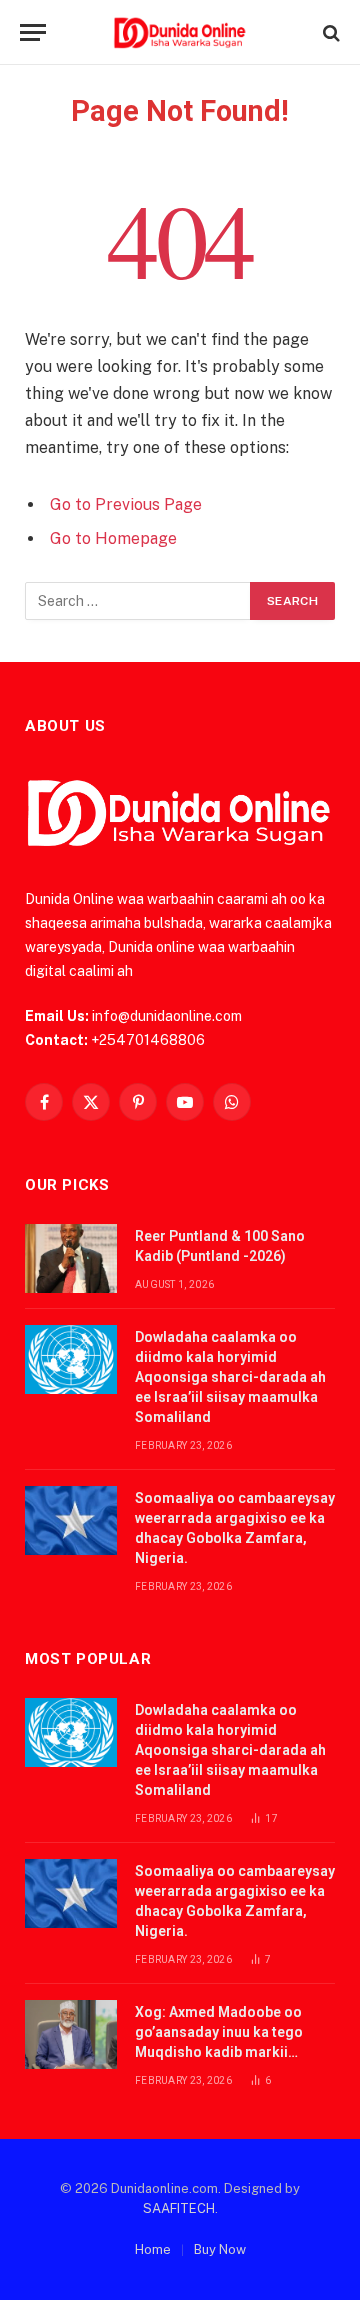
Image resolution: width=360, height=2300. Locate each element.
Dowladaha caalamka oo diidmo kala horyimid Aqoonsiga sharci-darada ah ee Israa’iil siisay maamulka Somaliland (230, 1377)
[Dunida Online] (180, 32)
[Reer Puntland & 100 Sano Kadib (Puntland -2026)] (71, 1258)
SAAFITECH (179, 2208)
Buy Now (220, 2249)
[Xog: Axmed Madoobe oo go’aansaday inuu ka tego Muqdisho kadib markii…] (71, 2034)
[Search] (329, 32)
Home (153, 2249)
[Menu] (33, 32)
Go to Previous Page (126, 504)
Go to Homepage (113, 538)
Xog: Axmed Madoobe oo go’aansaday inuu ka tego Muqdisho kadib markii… (219, 2032)
